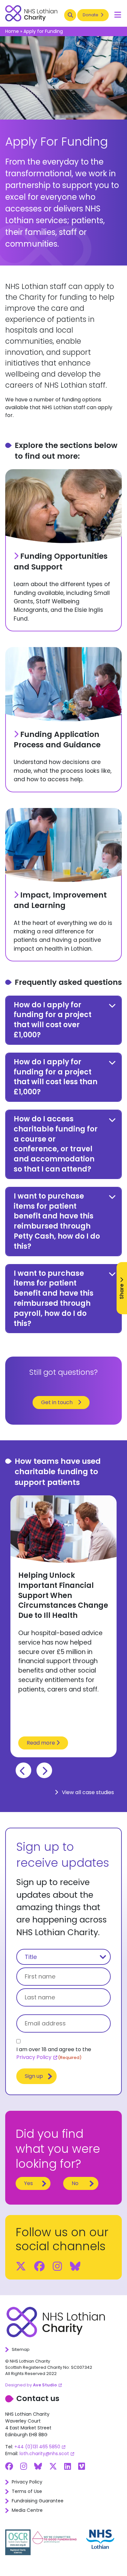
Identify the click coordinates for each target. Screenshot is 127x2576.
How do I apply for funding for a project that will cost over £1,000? (53, 1020)
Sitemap (21, 2349)
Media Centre (27, 2510)
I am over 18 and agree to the (54, 2053)
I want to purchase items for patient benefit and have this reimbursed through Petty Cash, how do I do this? (57, 1221)
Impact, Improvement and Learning (60, 900)
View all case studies (87, 1792)
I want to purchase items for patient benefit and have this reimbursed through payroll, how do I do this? (54, 1298)
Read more (42, 1743)
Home (12, 31)
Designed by (31, 2385)
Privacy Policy (34, 2057)
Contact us (38, 2398)
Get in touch (57, 1402)
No (75, 2183)
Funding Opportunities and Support (61, 561)
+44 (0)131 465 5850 (37, 2447)
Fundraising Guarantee (38, 2501)
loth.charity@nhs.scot (44, 2454)
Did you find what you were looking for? (58, 2149)
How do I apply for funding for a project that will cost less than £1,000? (56, 1077)
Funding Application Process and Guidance (57, 740)
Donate (91, 15)
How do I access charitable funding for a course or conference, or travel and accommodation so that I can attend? (56, 1144)
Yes (28, 2183)
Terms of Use (27, 2491)
